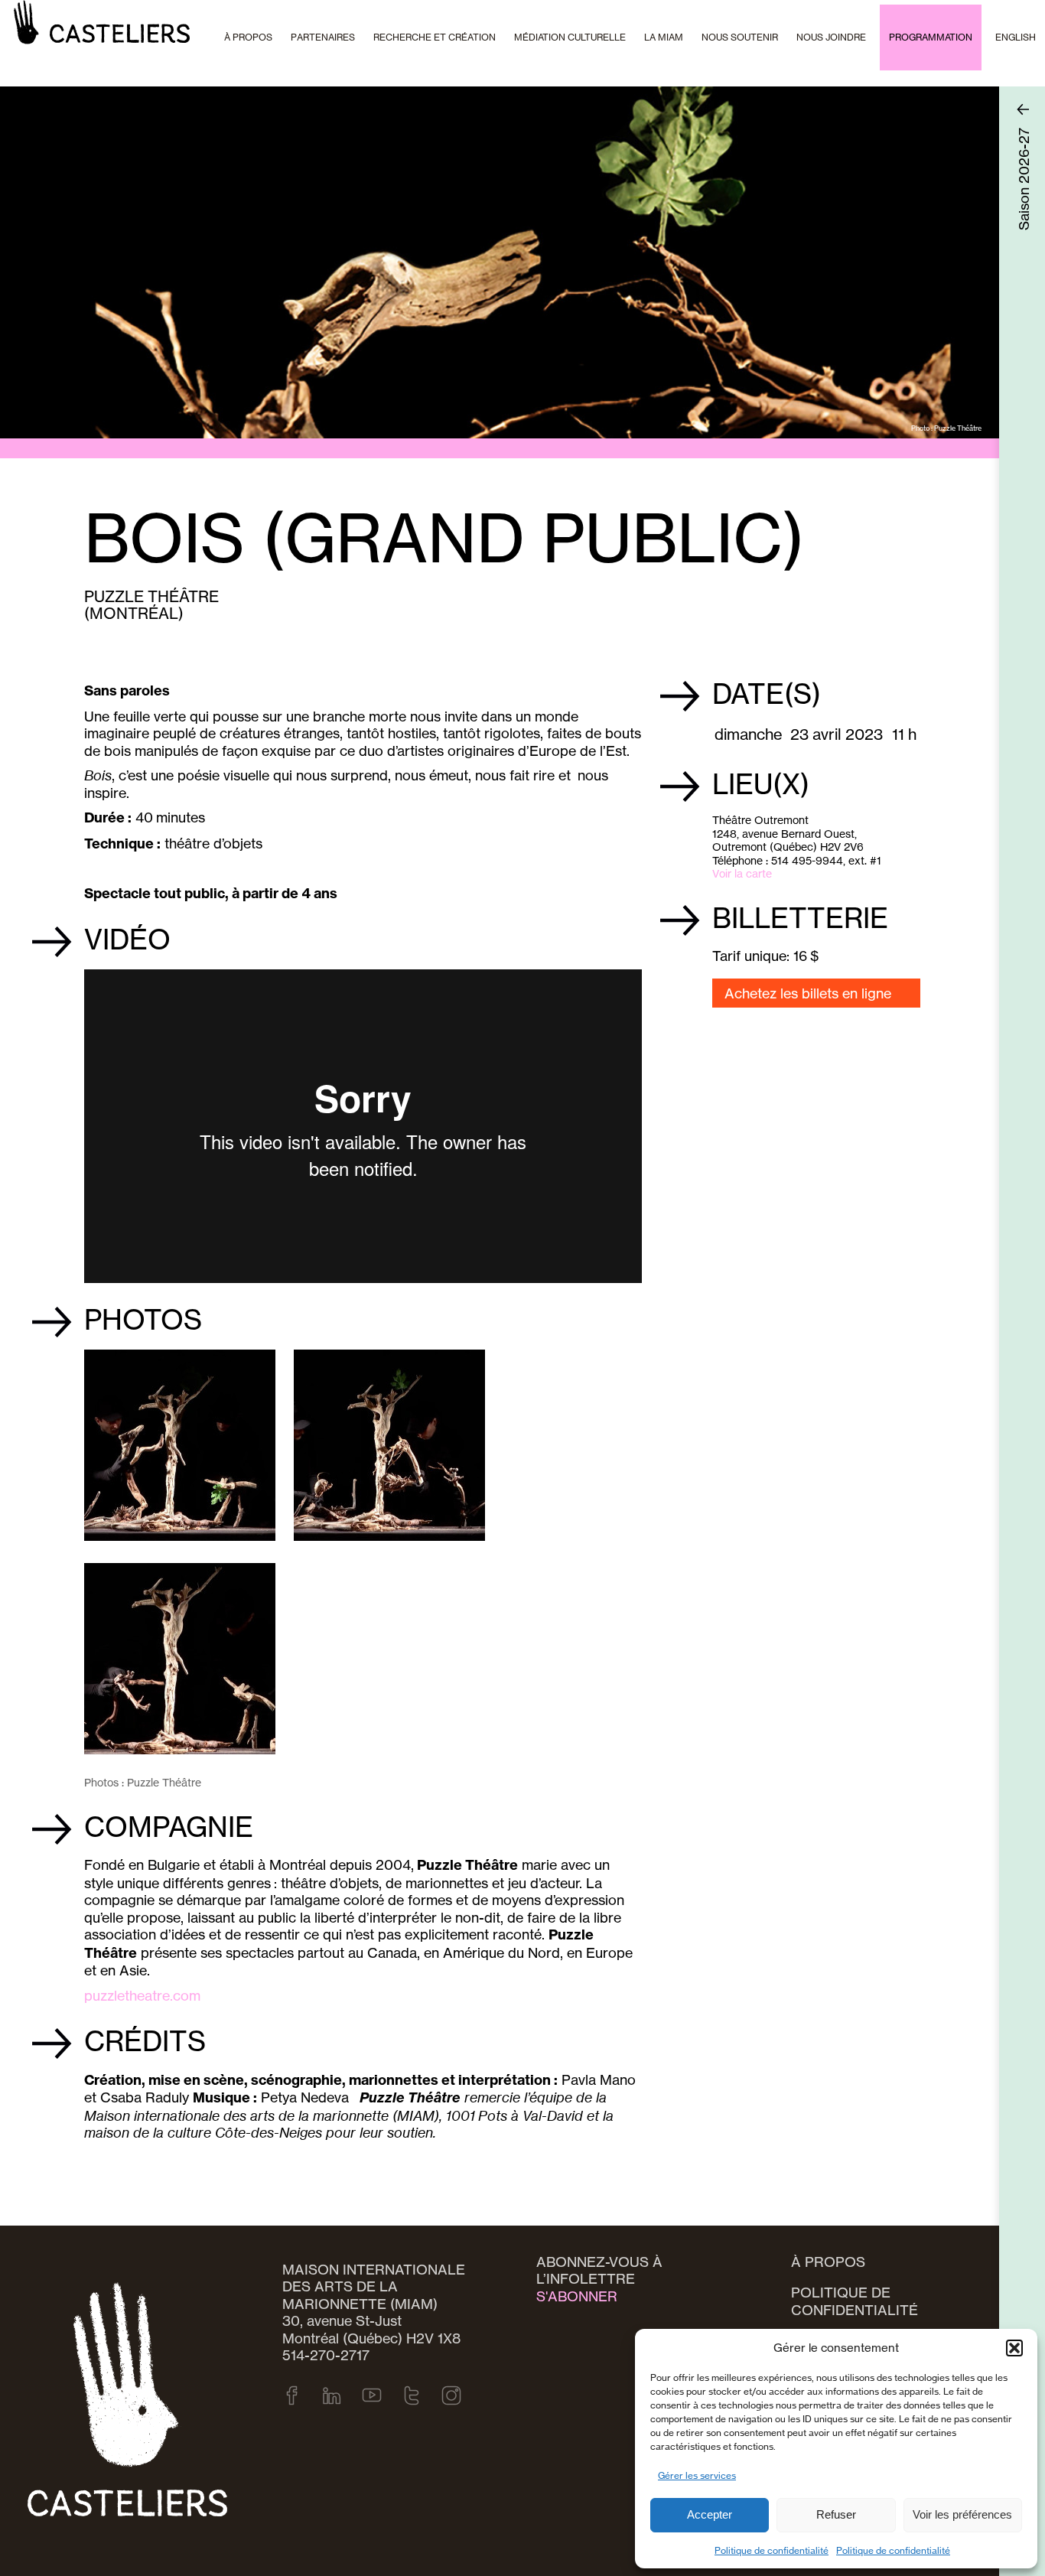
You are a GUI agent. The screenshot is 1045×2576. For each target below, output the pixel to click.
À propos (828, 2262)
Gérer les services (697, 2475)
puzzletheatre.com (142, 1995)
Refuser (836, 2514)
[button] (1014, 2348)
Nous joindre (831, 37)
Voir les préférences (962, 2514)
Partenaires (323, 37)
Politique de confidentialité (772, 2550)
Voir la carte (742, 873)
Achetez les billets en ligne (808, 993)
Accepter (710, 2514)
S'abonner (577, 2296)
